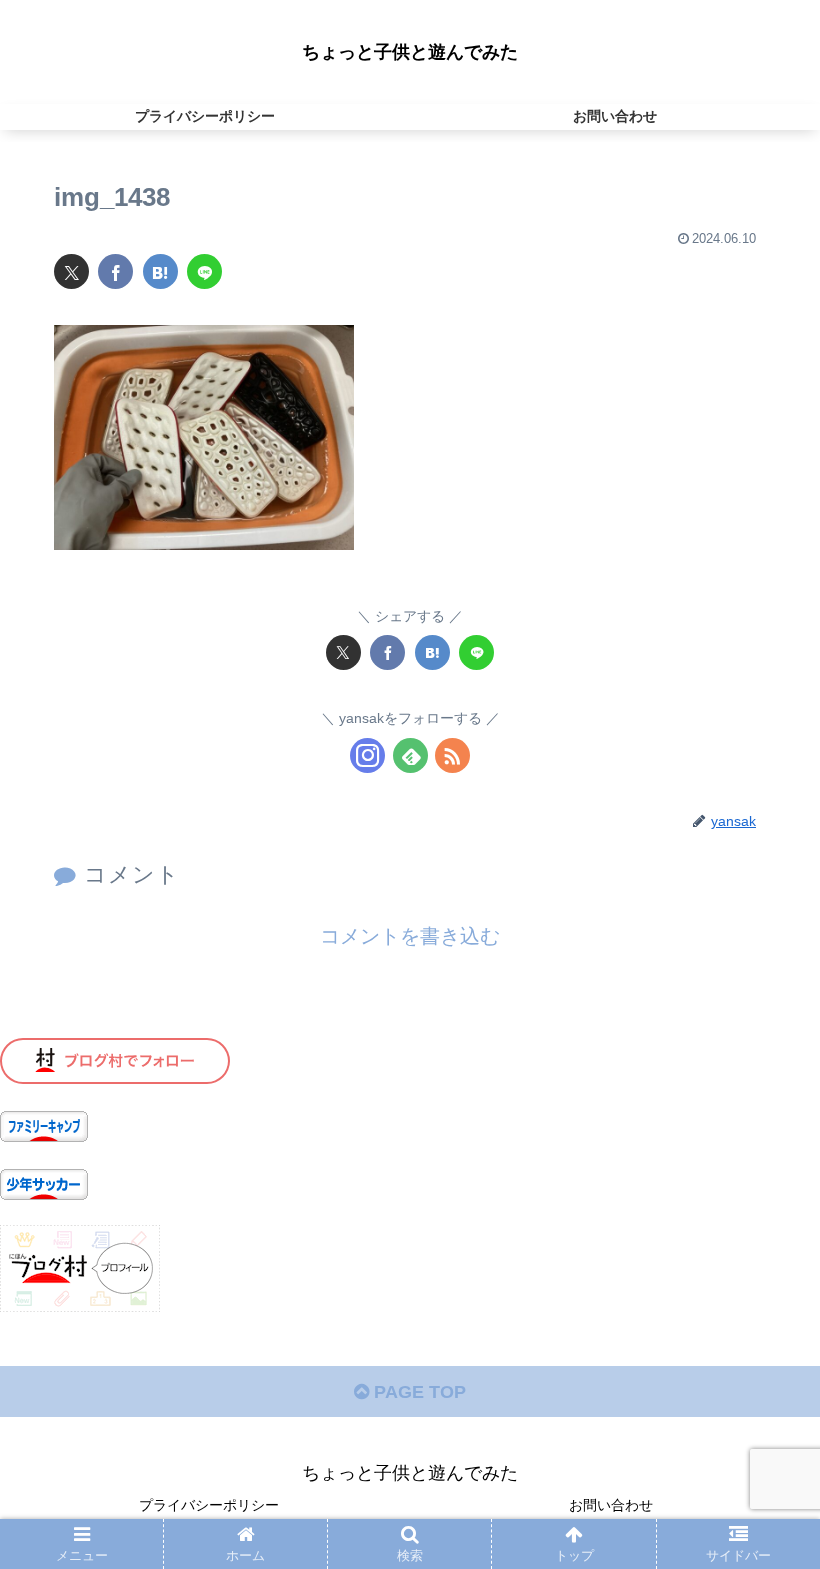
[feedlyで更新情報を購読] (410, 755)
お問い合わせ (611, 1505)
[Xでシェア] (71, 271)
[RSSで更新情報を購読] (452, 755)
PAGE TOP (417, 1392)
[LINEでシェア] (204, 271)
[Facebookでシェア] (115, 271)
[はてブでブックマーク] (160, 271)
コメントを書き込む (410, 936)
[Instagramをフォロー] (367, 755)
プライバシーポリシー (209, 1505)
